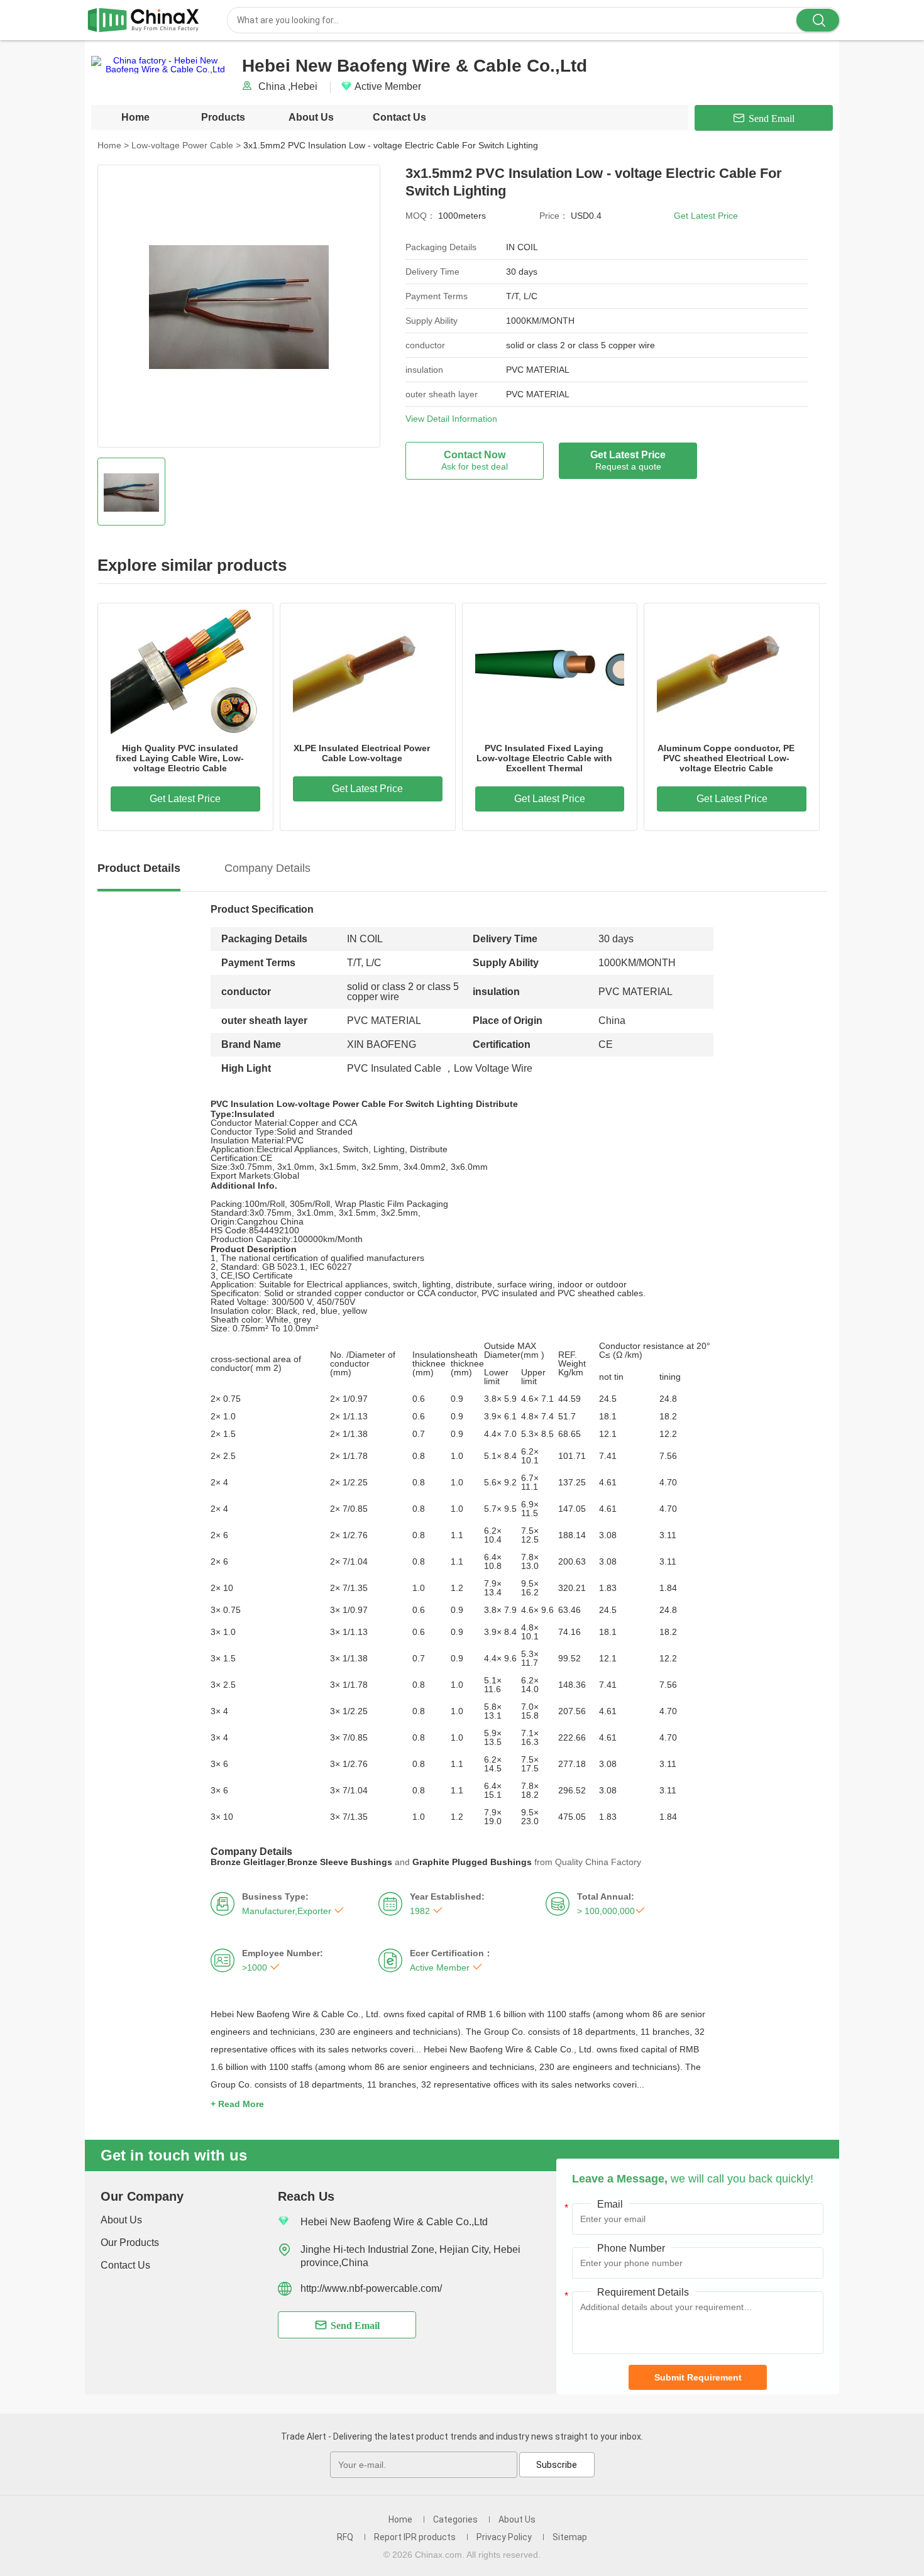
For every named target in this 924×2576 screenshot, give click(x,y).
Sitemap (570, 2537)
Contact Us (399, 117)
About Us (311, 117)
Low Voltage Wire (493, 1068)
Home (135, 117)
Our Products (130, 2243)
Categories (455, 2519)
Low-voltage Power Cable (186, 145)
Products (223, 117)
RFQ (345, 2537)
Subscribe (557, 2465)
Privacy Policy (504, 2537)
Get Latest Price (706, 216)
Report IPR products (415, 2537)
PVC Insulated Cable (394, 1068)
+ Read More (237, 2104)
